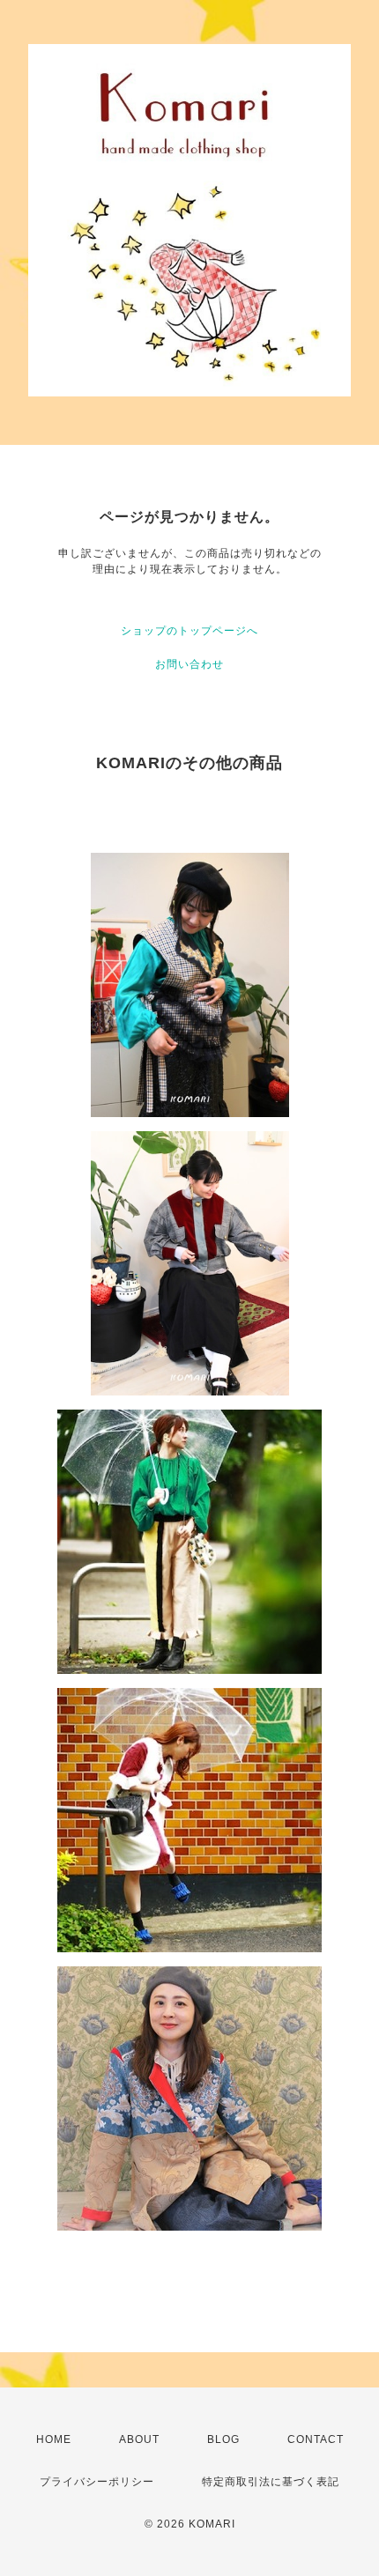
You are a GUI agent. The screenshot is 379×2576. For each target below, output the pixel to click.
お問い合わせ (189, 664)
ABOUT (139, 2439)
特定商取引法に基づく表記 (271, 2482)
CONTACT (316, 2439)
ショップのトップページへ (189, 631)
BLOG (223, 2439)
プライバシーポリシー (97, 2482)
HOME (54, 2439)
